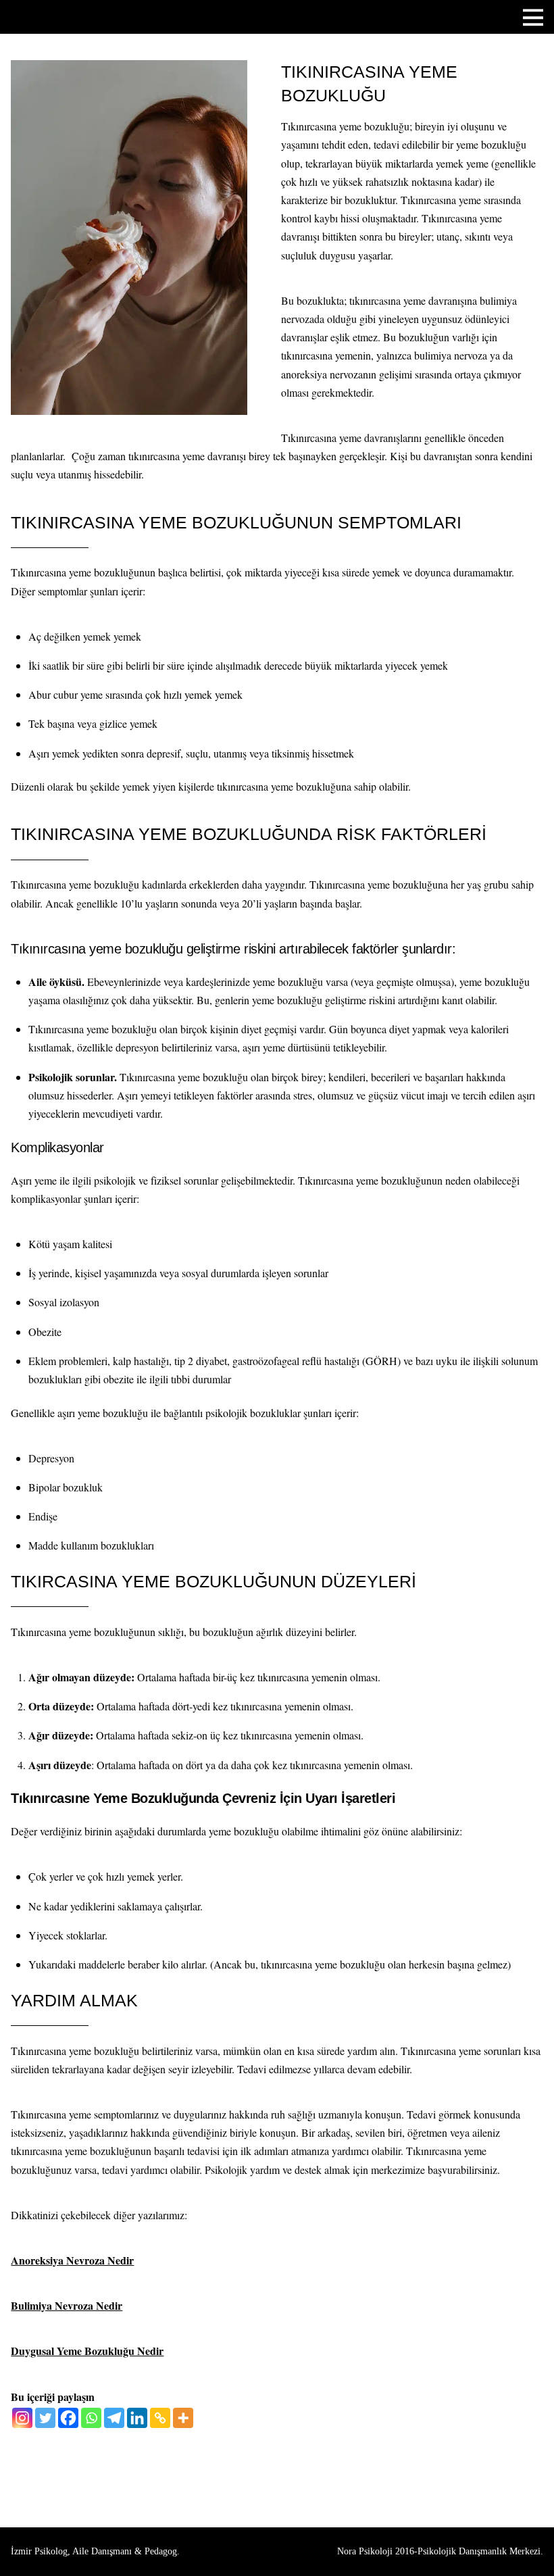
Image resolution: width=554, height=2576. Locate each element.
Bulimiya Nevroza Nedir (67, 2305)
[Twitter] (45, 2418)
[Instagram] (22, 2418)
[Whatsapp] (91, 2418)
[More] (183, 2418)
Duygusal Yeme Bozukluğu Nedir (87, 2351)
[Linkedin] (137, 2418)
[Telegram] (114, 2418)
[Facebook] (68, 2418)
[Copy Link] (160, 2418)
